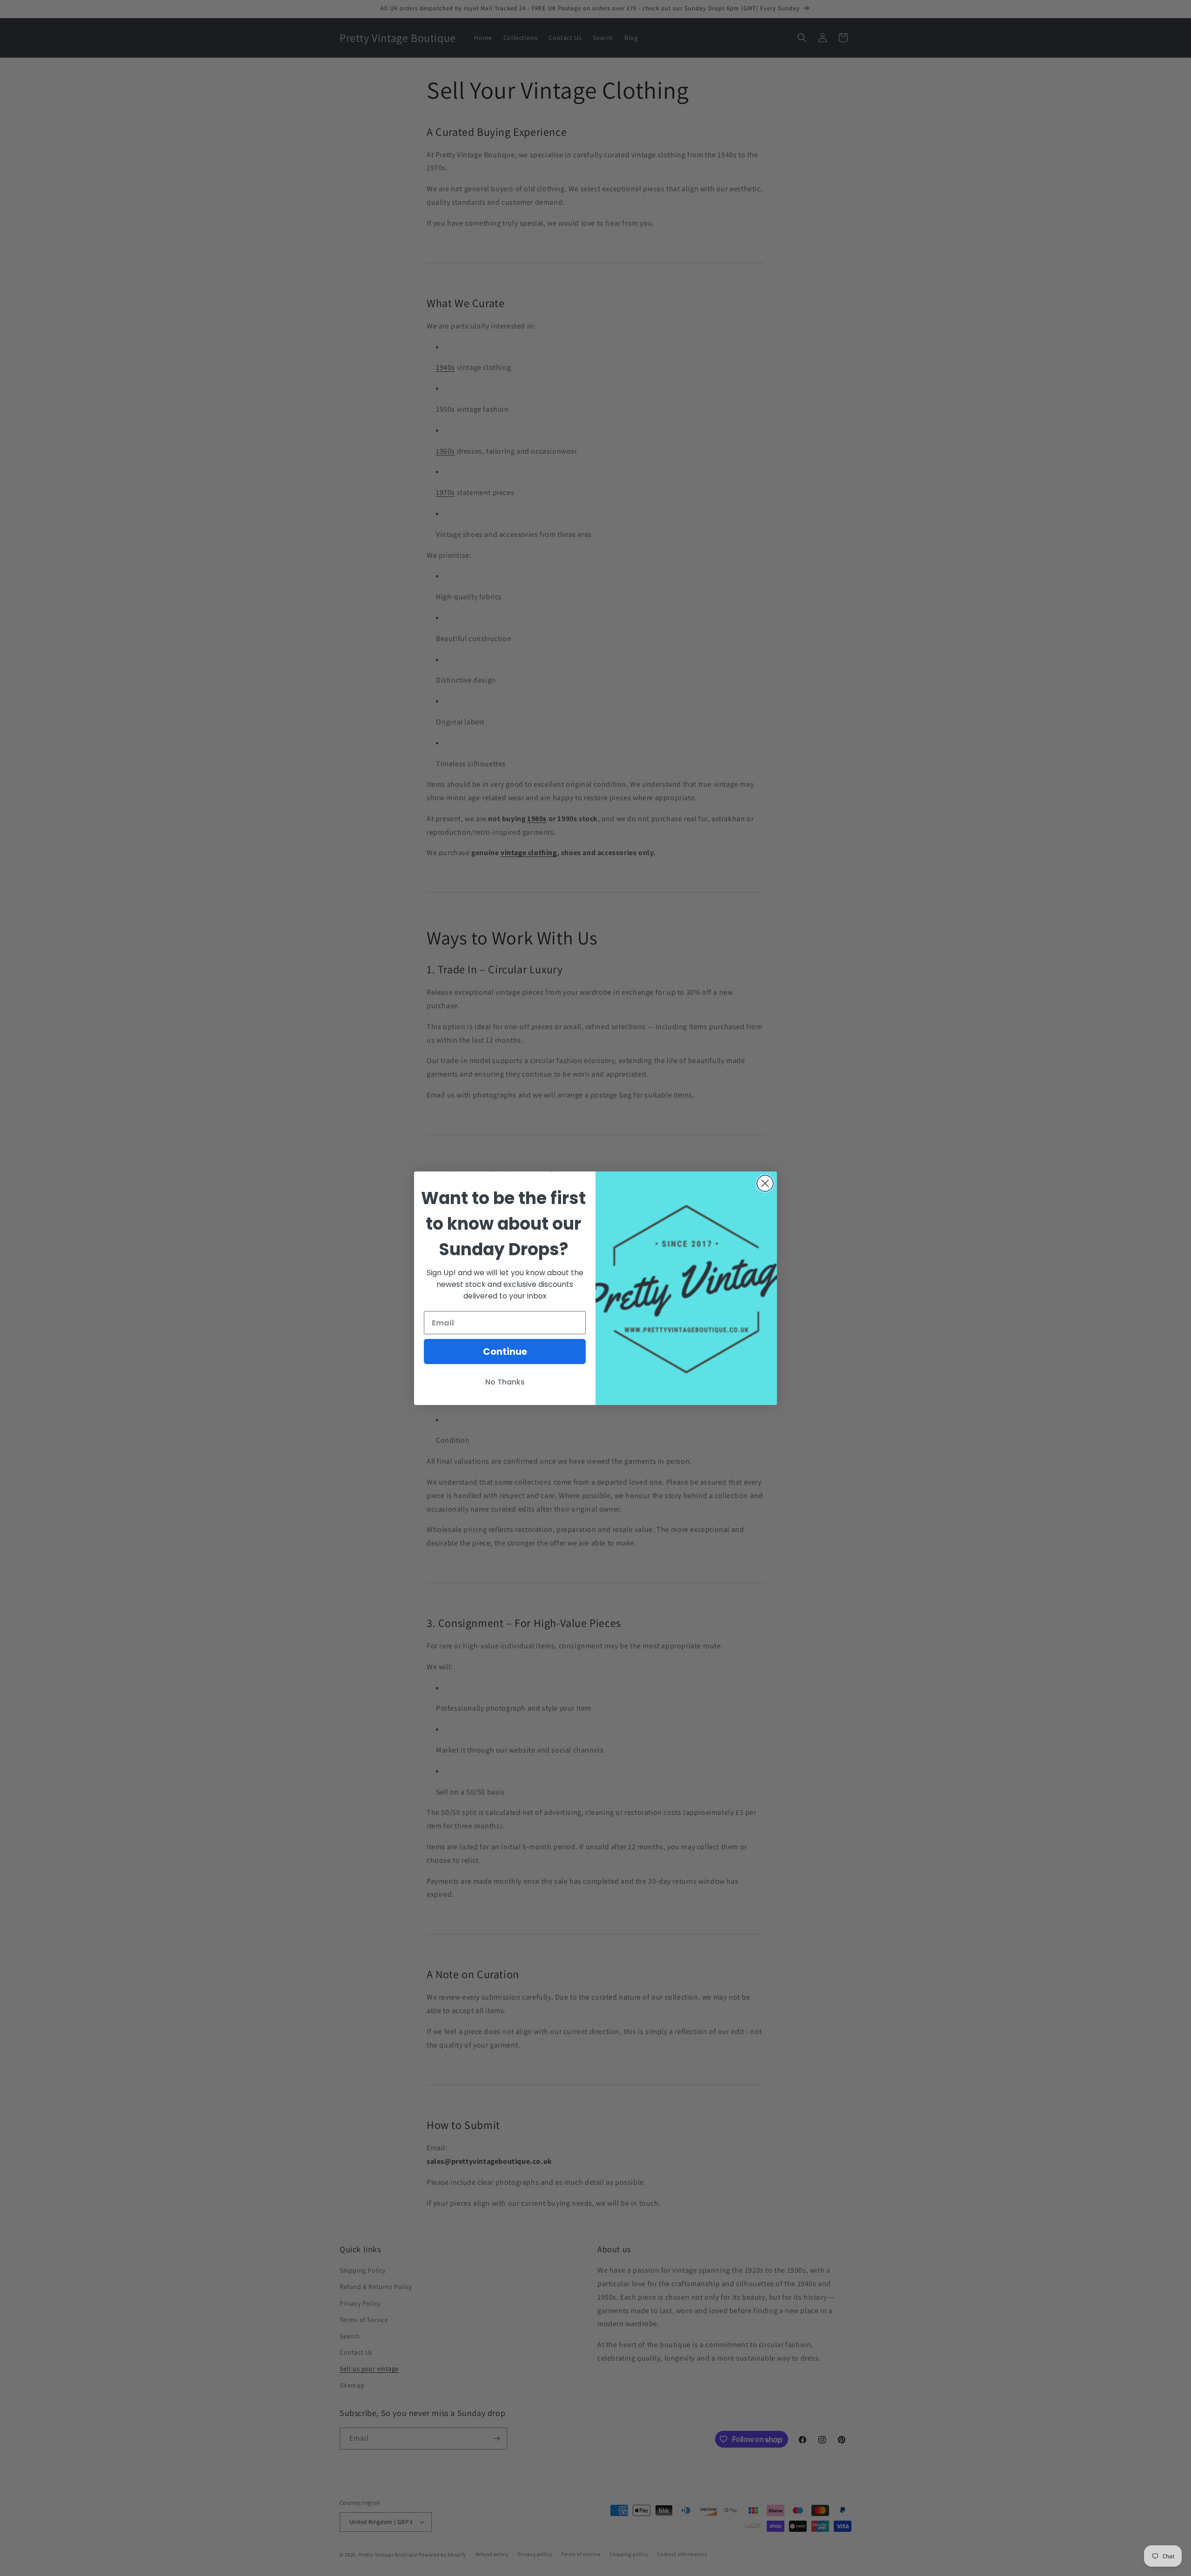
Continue (505, 1352)
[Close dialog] (765, 1183)
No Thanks (505, 1382)
